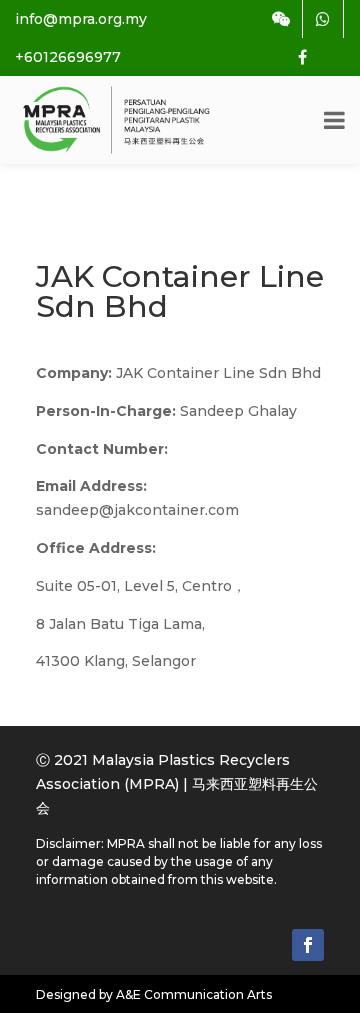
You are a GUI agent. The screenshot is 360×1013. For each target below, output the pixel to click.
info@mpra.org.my (81, 19)
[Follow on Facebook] (308, 945)
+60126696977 (68, 57)
